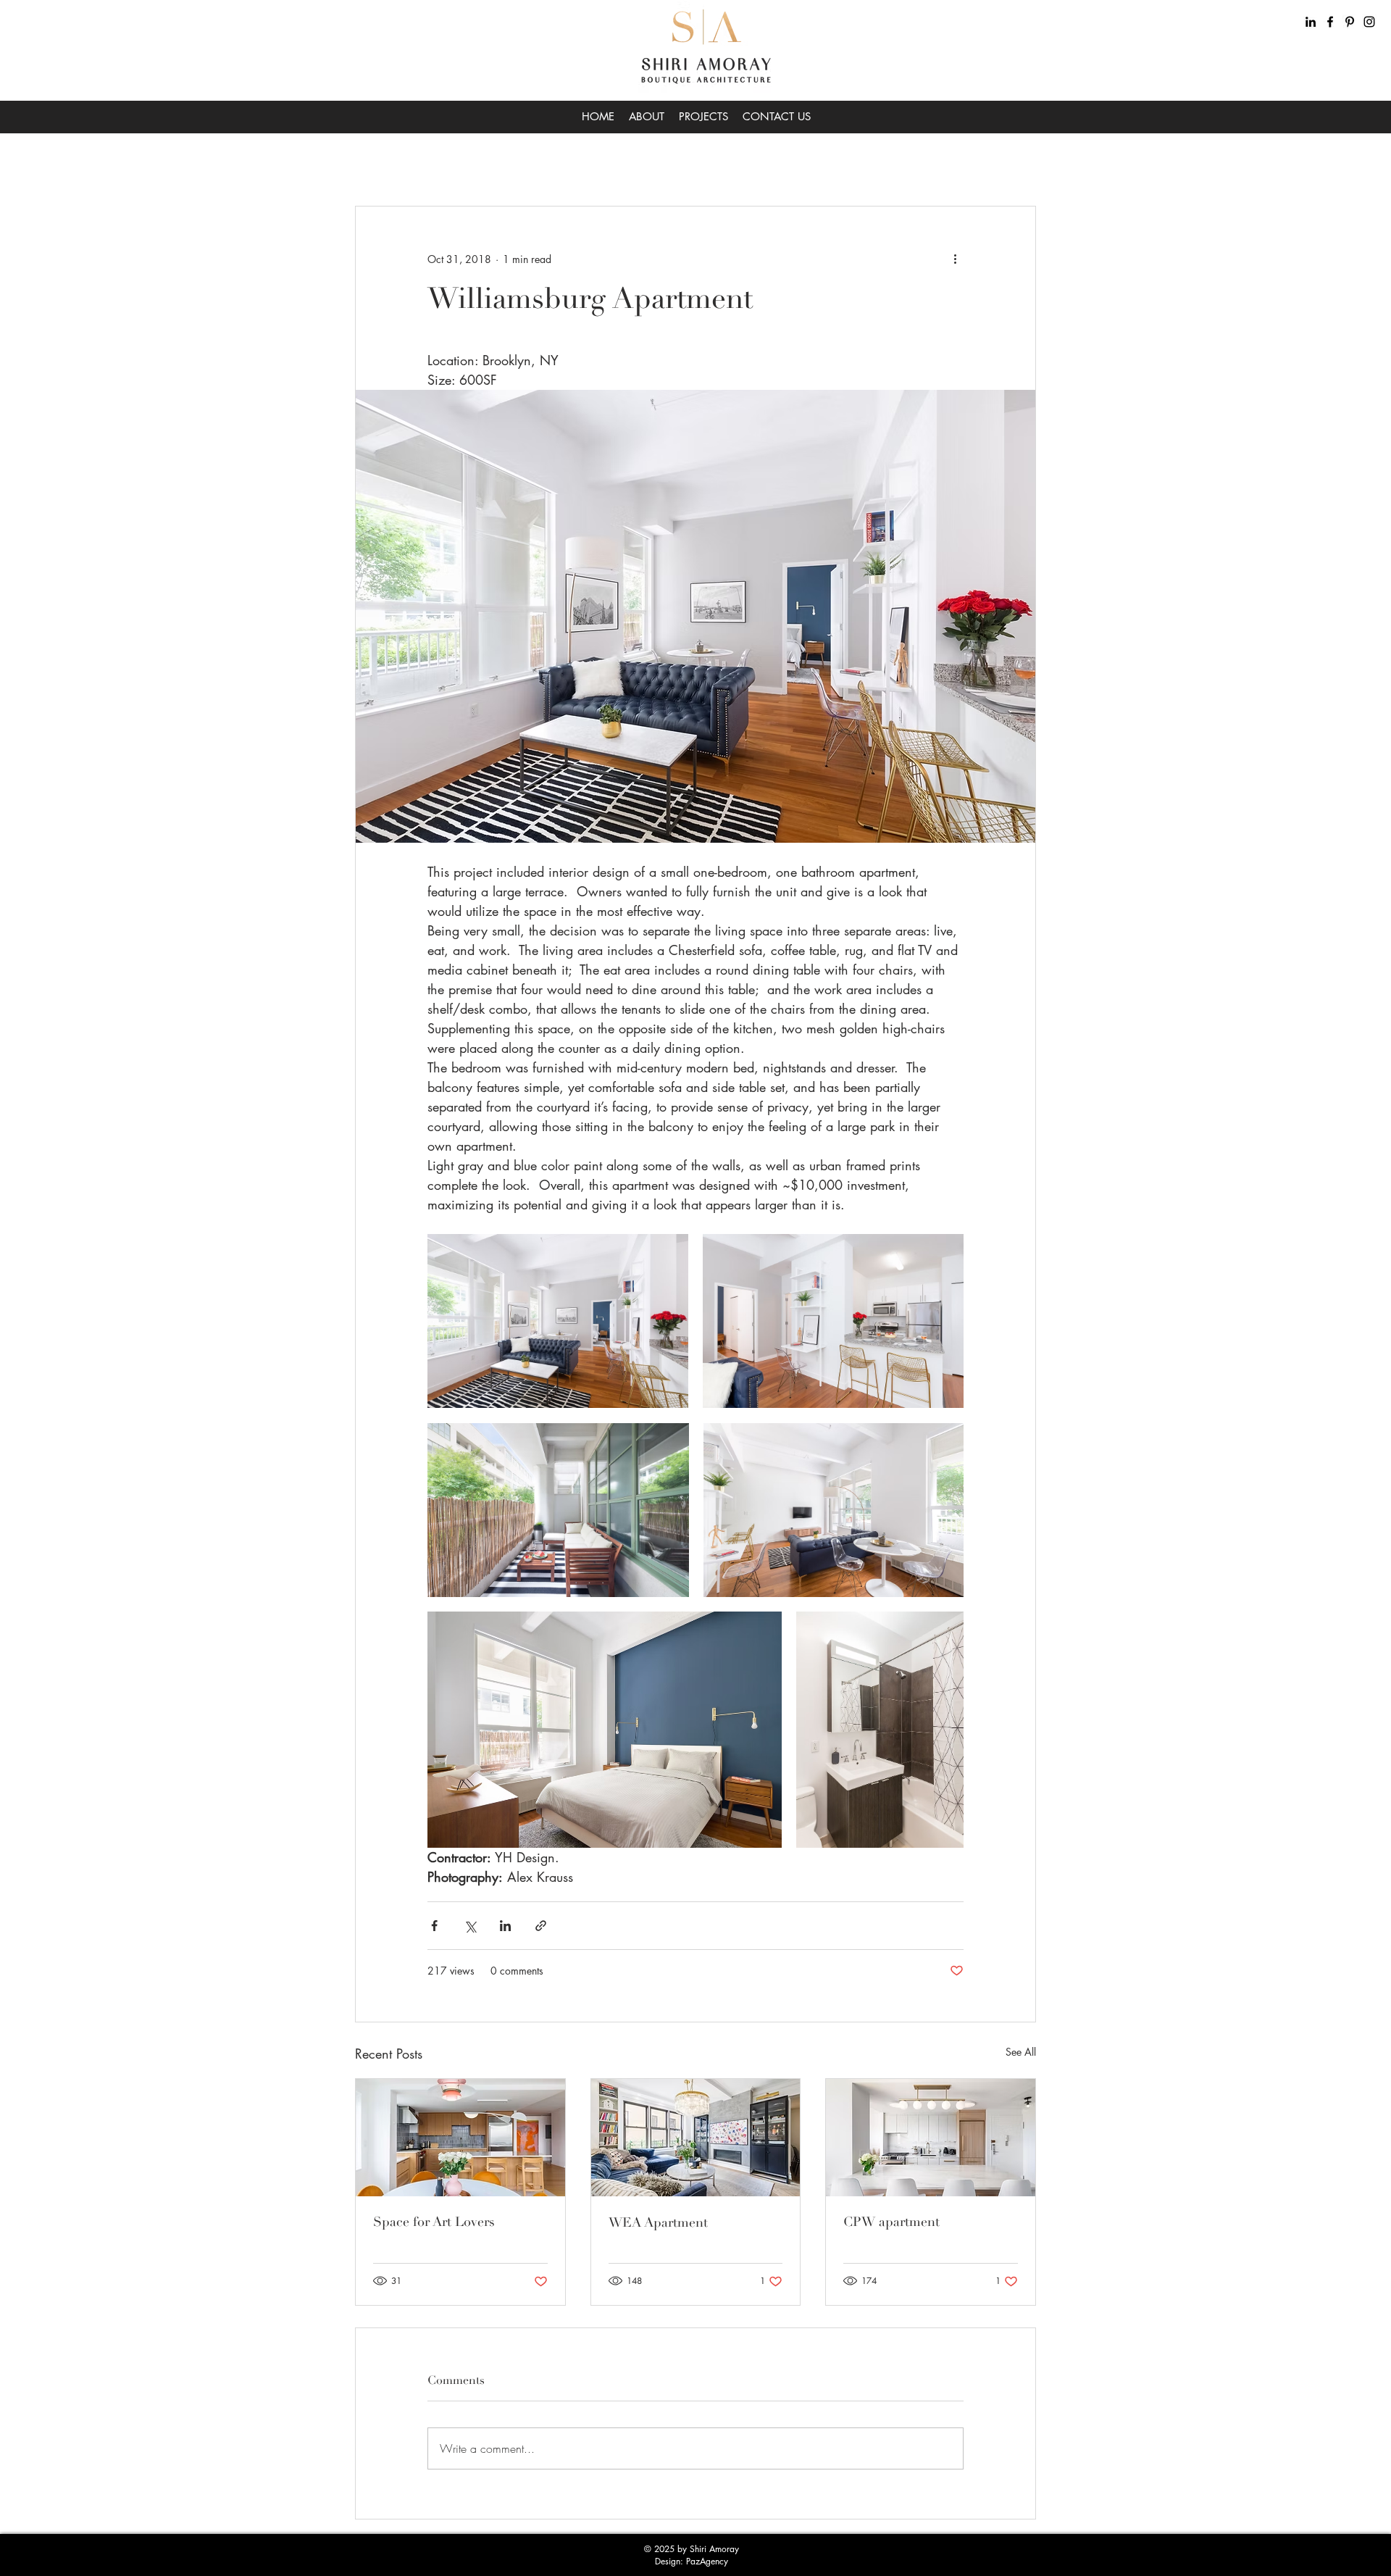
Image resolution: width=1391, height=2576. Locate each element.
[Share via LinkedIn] (505, 1926)
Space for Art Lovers (434, 2222)
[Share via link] (541, 1926)
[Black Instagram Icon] (1369, 22)
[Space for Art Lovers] (460, 2138)
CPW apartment (891, 2222)
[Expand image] (558, 1321)
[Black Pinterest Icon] (1350, 22)
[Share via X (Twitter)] (470, 1926)
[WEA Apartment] (696, 2138)
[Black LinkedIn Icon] (1311, 22)
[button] (1018, 162)
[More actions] (955, 259)
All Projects (378, 162)
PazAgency (707, 2561)
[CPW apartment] (931, 2138)
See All (1021, 2052)
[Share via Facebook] (434, 1926)
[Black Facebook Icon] (1330, 22)
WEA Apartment (658, 2222)
